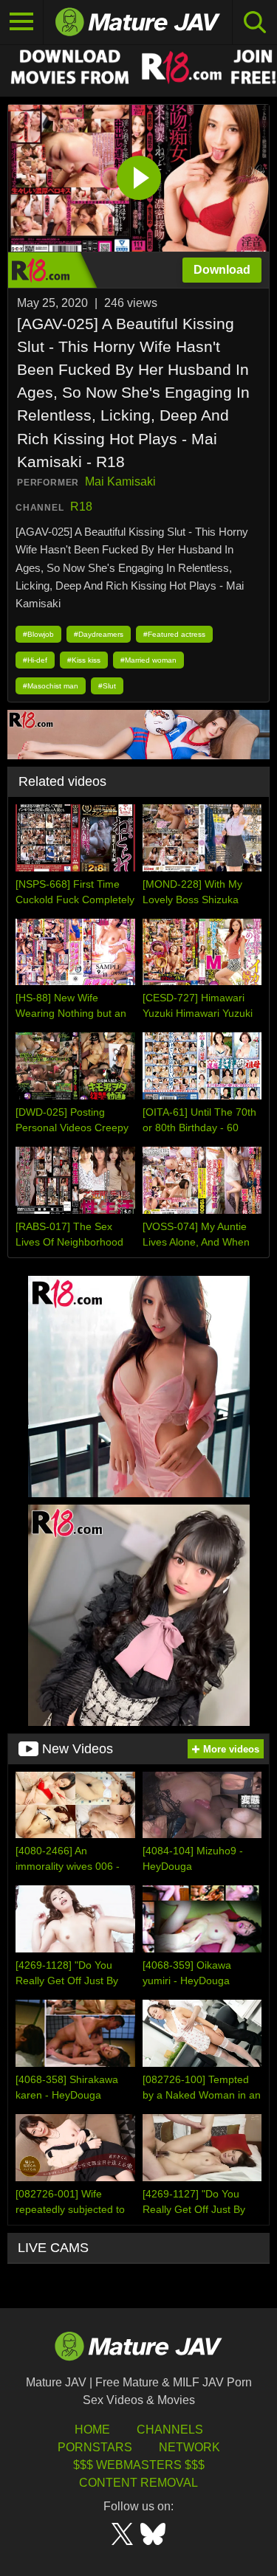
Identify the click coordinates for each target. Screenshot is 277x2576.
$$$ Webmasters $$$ (139, 2465)
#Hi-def (35, 660)
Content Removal (138, 2483)
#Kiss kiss (84, 660)
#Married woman (148, 660)
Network (189, 2447)
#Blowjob (38, 634)
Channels (170, 2430)
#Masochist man (51, 686)
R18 (81, 507)
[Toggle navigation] (22, 22)
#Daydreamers (99, 634)
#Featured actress (174, 634)
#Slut (107, 686)
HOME (92, 2430)
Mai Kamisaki (120, 481)
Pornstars (95, 2447)
